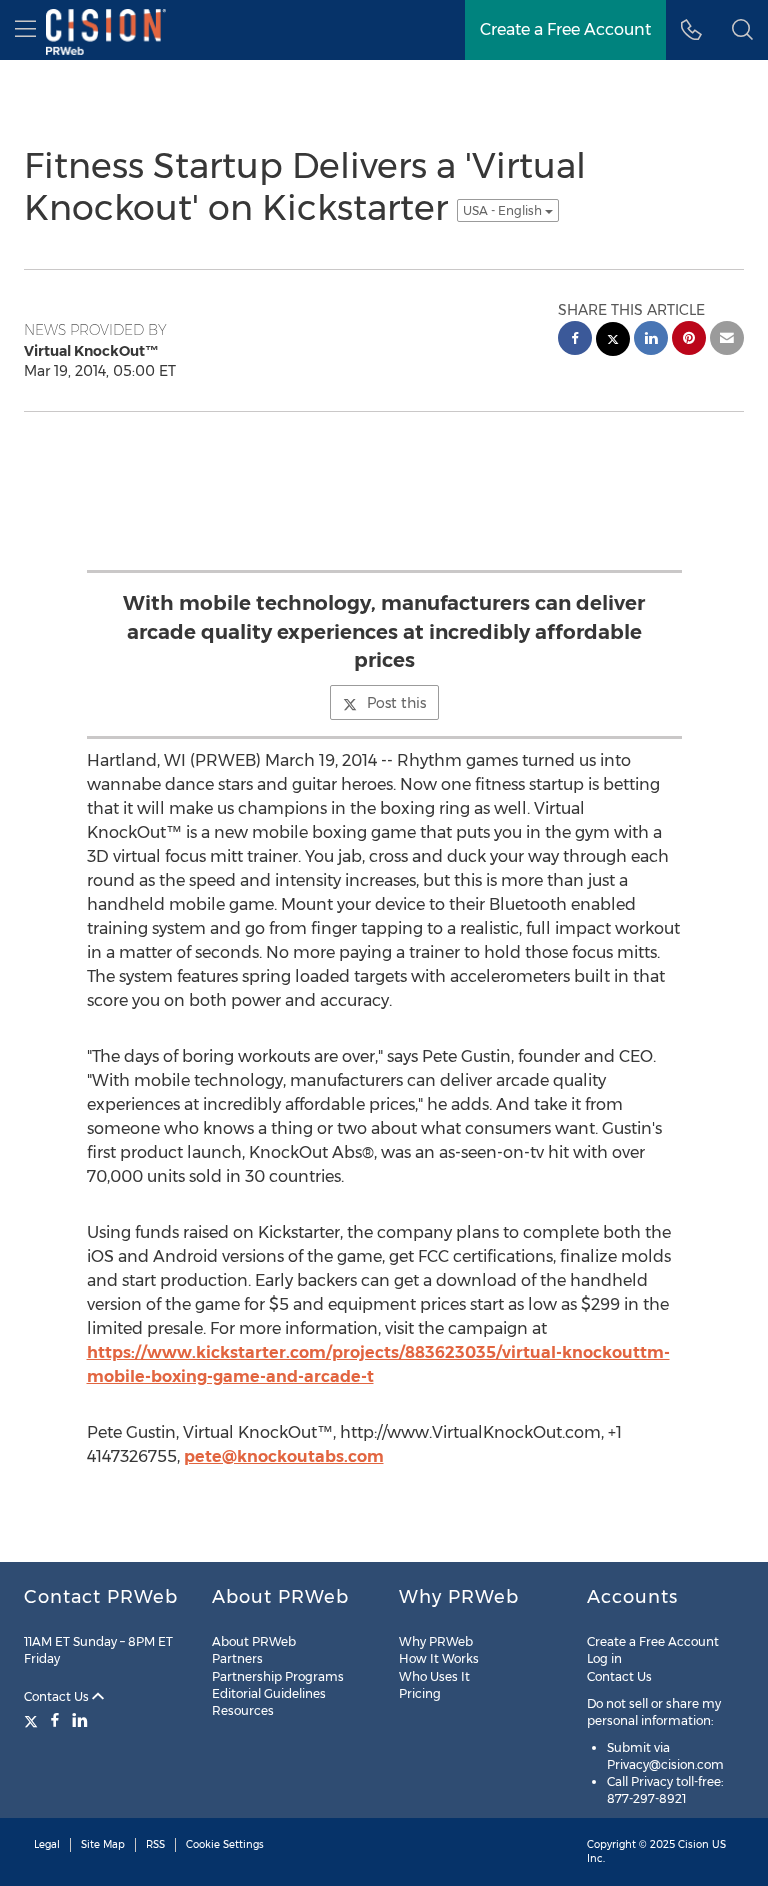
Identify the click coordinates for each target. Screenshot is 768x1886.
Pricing (420, 1693)
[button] (742, 30)
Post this (396, 703)
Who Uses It (434, 1676)
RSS (155, 1844)
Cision (693, 1844)
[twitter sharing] (613, 341)
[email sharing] (727, 340)
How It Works (439, 1658)
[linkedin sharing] (651, 340)
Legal (47, 1844)
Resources (243, 1710)
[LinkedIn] (80, 1720)
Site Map (103, 1844)
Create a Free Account (653, 1641)
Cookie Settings (225, 1844)
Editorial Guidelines (269, 1693)
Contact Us (58, 1696)
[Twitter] (33, 1720)
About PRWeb (254, 1641)
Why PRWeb (436, 1641)
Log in (604, 1658)
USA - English (504, 210)
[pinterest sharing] (689, 340)
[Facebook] (55, 1720)
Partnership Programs (278, 1676)
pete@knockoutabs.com (284, 1456)
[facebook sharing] (575, 340)
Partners (237, 1658)
